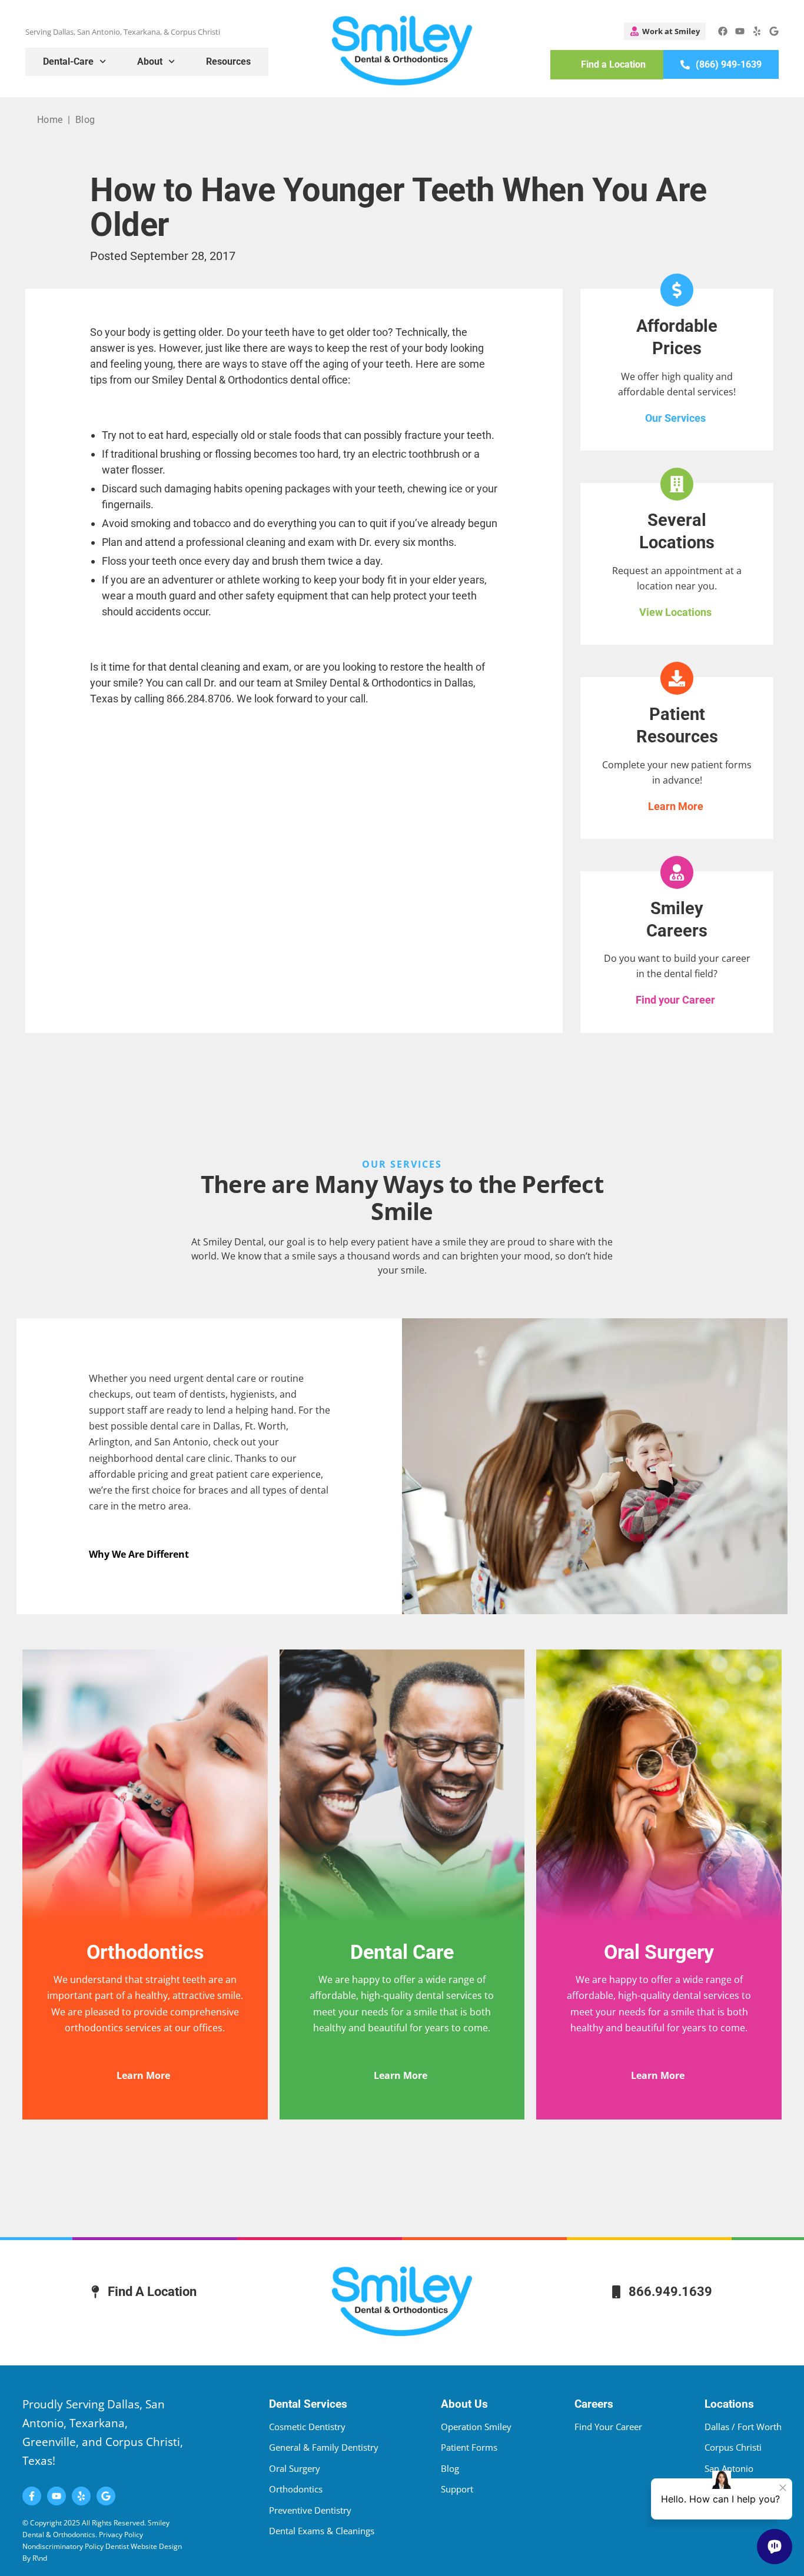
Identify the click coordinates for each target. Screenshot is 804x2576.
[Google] (774, 31)
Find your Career (675, 1000)
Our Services (675, 418)
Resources (228, 61)
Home (50, 120)
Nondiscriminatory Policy (63, 2546)
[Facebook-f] (32, 2496)
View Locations (675, 612)
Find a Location (613, 64)
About (150, 61)
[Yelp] (757, 31)
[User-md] (665, 31)
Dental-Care (68, 61)
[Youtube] (740, 31)
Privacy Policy (122, 2535)
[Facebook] (723, 31)
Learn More (676, 806)
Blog (85, 120)
